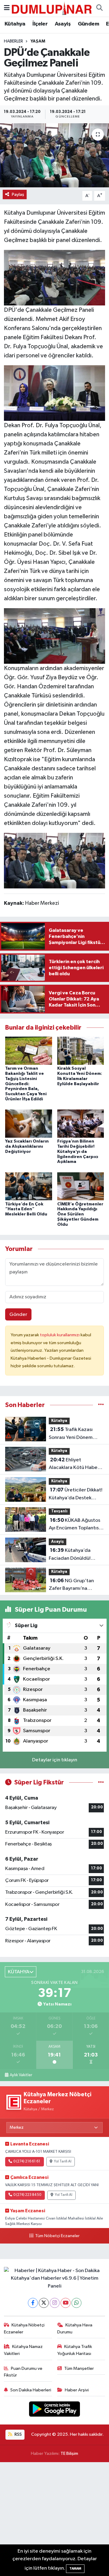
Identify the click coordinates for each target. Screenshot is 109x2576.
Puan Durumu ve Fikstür (23, 2372)
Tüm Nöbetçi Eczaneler (57, 2236)
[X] (44, 2303)
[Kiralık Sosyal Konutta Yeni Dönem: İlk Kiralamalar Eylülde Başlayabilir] (81, 1051)
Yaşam (38, 41)
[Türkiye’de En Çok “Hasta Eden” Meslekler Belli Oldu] (29, 1186)
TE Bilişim (69, 2453)
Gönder (18, 1315)
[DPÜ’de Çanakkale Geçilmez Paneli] (54, 155)
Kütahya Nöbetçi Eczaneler (24, 2328)
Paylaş (18, 194)
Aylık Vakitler (21, 2075)
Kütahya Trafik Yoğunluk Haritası (75, 2350)
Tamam (75, 2569)
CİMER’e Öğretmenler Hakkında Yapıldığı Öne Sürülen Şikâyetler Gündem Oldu (80, 1214)
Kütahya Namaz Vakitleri (23, 2350)
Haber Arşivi (77, 2390)
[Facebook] (33, 2303)
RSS (18, 2434)
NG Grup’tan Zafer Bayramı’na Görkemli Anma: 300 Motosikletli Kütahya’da (76, 1585)
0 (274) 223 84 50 (27, 2195)
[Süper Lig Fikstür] (101, 1782)
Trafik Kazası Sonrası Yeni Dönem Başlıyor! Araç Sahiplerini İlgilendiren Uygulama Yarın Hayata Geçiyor (76, 1434)
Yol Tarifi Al (63, 2162)
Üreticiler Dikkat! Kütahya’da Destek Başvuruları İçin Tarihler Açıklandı (76, 1494)
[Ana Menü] (7, 8)
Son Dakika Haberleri (31, 2390)
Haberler (13, 41)
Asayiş (63, 24)
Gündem (88, 24)
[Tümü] (101, 1405)
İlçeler (40, 24)
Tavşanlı (59, 1511)
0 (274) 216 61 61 (27, 2162)
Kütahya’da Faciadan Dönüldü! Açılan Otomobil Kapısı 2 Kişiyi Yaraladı (76, 1555)
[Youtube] (66, 2303)
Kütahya (15, 24)
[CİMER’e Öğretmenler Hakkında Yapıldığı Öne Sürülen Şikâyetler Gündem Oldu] (81, 1186)
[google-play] (55, 2410)
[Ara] (99, 8)
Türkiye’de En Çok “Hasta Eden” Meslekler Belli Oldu (26, 1209)
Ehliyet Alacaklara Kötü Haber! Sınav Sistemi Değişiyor (75, 1464)
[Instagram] (55, 2303)
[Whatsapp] (76, 2303)
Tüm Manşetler (79, 2368)
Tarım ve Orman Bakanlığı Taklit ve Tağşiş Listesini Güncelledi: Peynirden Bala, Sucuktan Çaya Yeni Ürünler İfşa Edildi (26, 1084)
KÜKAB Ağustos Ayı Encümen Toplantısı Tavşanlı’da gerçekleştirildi (74, 1525)
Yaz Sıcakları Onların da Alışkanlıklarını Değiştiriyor (27, 1147)
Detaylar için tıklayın (55, 1760)
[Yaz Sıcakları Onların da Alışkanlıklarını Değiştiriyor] (29, 1124)
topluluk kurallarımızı (60, 1335)
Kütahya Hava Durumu (75, 2328)
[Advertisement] (54, 2519)
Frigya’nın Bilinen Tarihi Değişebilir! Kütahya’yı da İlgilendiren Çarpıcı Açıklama (78, 1152)
